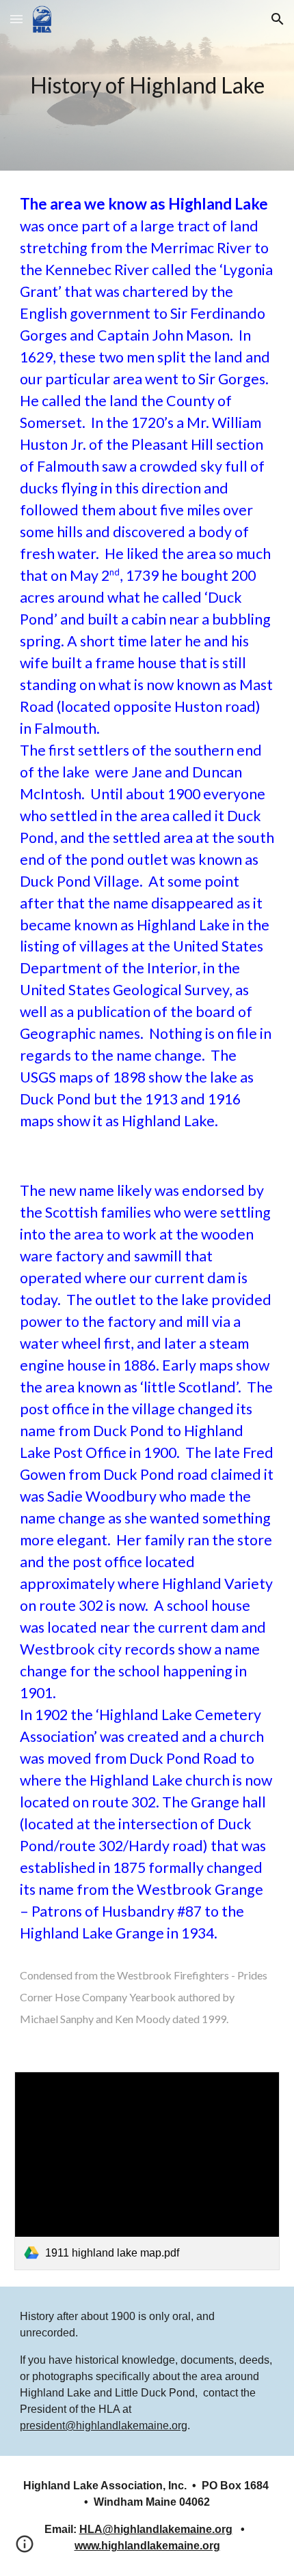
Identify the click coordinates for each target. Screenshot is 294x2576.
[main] (147, 85)
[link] (147, 2171)
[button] (16, 19)
